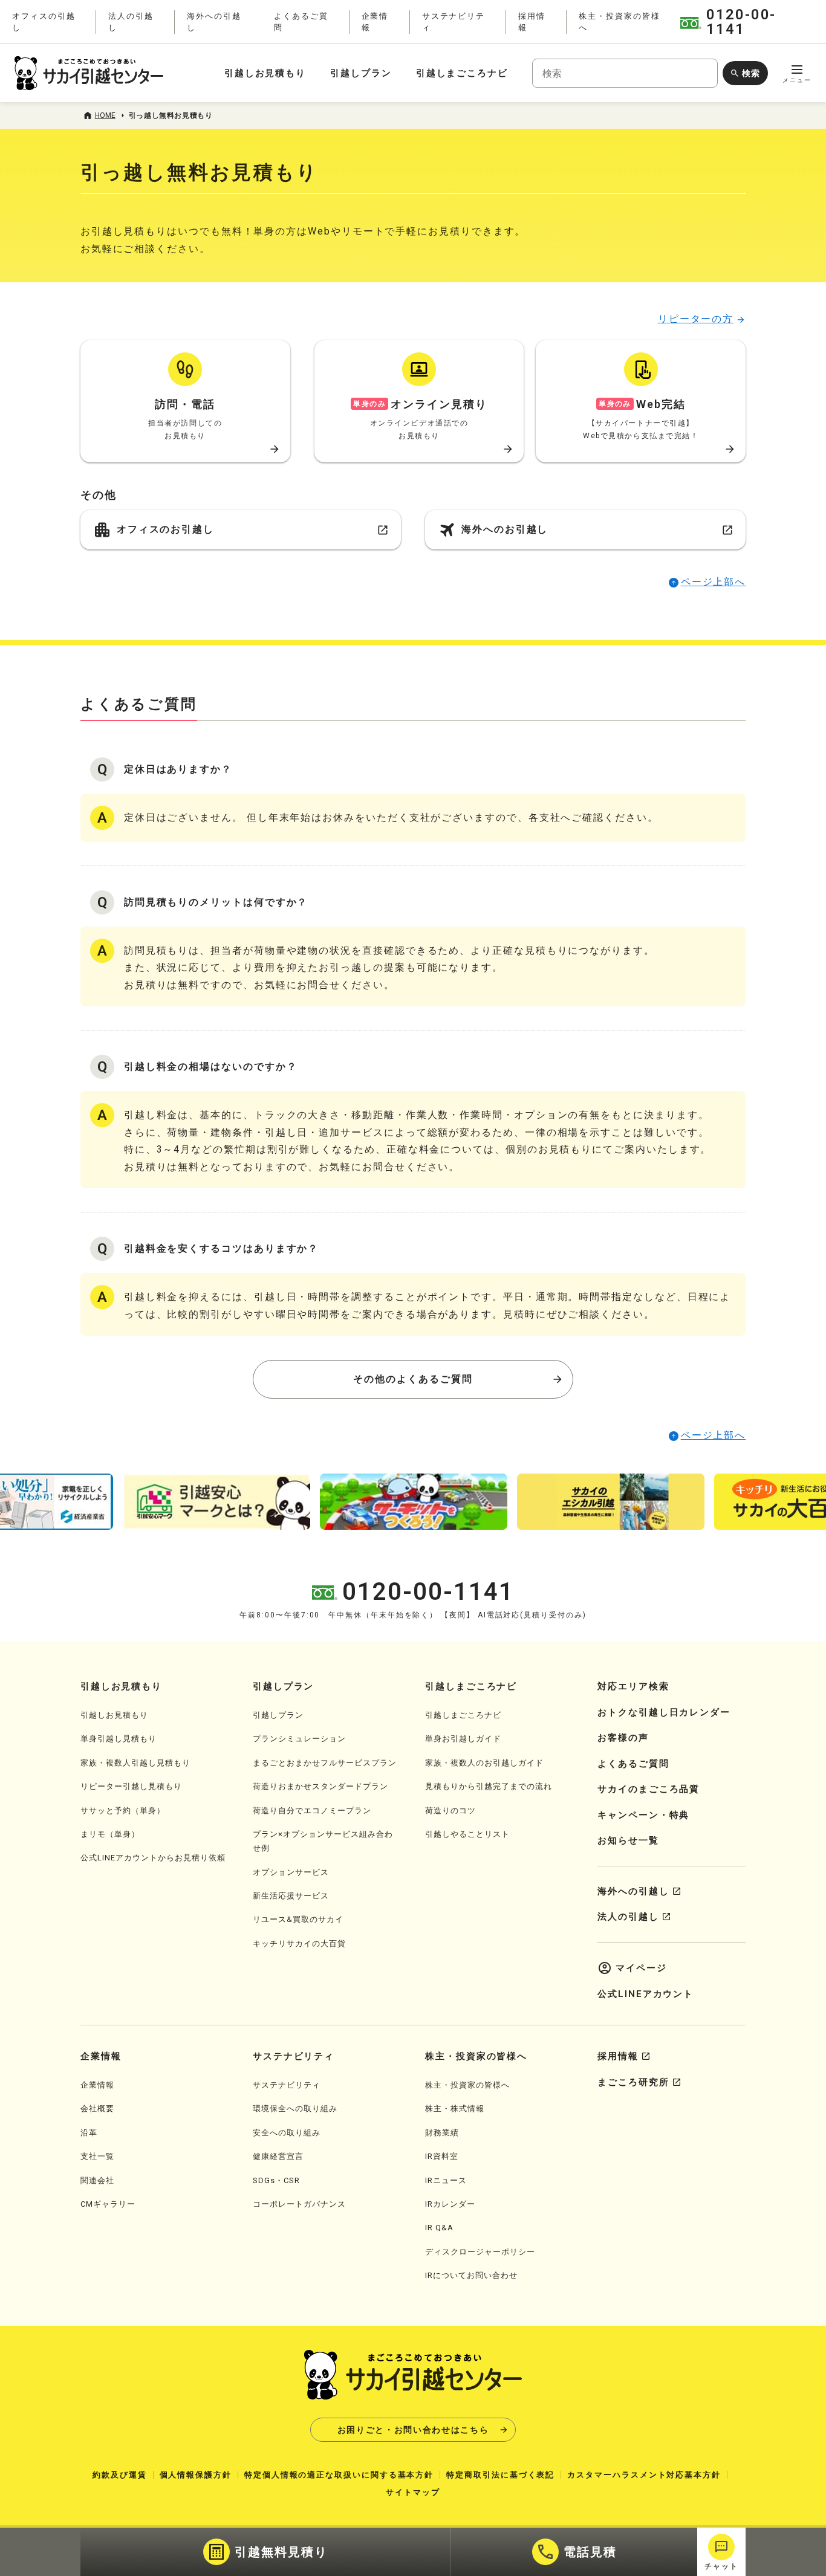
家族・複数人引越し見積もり (135, 1763)
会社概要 (97, 2108)
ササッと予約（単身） (123, 1811)
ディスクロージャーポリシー (480, 2252)
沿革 (89, 2133)
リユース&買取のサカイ (298, 1919)
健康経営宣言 (278, 2156)
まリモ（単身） (110, 1834)
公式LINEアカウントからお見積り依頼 (153, 1858)
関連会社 (97, 2180)
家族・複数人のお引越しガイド (484, 1763)
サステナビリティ (287, 2085)
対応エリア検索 (633, 1686)
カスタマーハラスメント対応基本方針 (644, 2475)
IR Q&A (439, 2228)
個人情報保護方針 (196, 2475)
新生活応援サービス (291, 1896)
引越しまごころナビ (462, 73)
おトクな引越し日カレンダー (664, 1712)
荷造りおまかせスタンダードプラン (320, 1786)
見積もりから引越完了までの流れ (489, 1786)
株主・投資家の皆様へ (467, 2085)
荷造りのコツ (450, 1811)
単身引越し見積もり (119, 1739)
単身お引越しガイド (463, 1739)
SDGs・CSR (276, 2180)
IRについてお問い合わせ (471, 2275)
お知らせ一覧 (628, 1840)
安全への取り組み (287, 2133)
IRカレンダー (450, 2204)
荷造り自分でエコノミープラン (312, 1811)
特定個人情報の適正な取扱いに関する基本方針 (339, 2475)
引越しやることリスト (467, 1834)
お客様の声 (623, 1738)
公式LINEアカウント (646, 1994)
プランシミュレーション (299, 1739)
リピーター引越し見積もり (131, 1786)
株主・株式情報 (455, 2108)
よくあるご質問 (633, 1764)
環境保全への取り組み (295, 2108)
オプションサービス (291, 1872)
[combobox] (625, 73)
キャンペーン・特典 (643, 1815)
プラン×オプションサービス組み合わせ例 (323, 1841)
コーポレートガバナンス (299, 2204)
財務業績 (442, 2133)
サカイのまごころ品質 (649, 1789)
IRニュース (446, 2180)
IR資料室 (442, 2156)
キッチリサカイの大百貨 (299, 1943)
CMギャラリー (108, 2204)
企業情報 (97, 2085)
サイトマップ (413, 2492)
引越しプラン (361, 73)
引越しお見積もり (265, 73)
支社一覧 (97, 2156)
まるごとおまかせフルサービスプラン (325, 1763)
